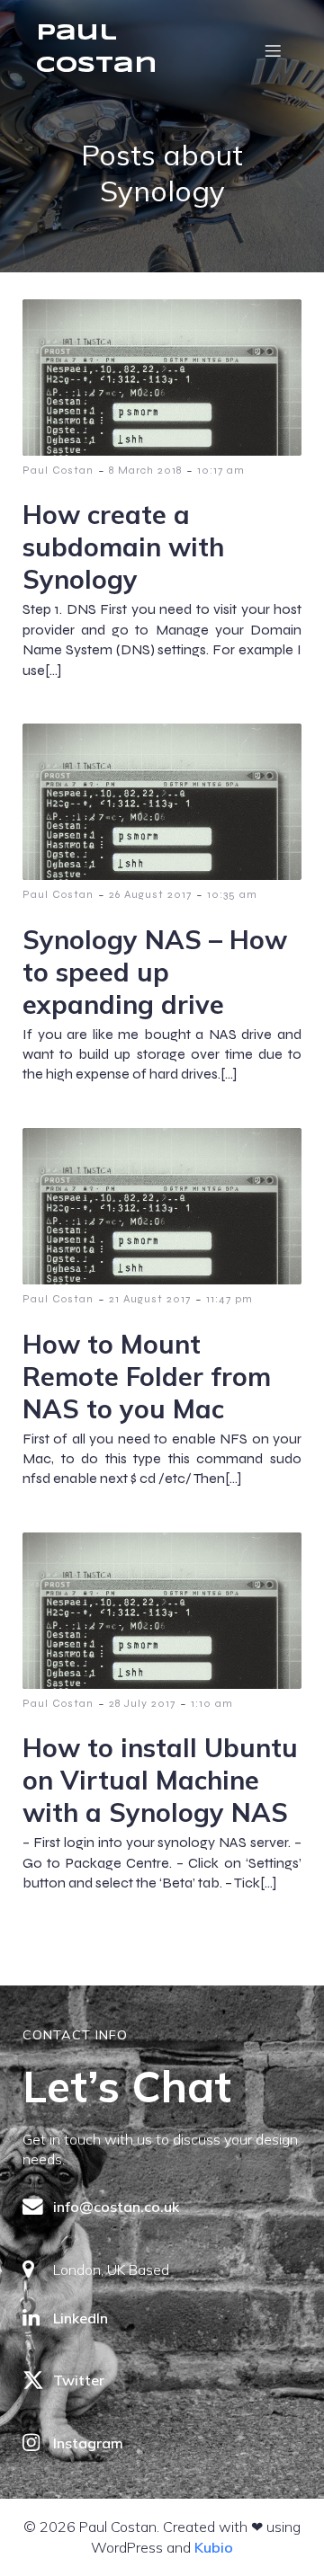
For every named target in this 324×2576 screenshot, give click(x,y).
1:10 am (212, 1703)
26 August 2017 (150, 894)
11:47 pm (229, 1299)
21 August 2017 (150, 1299)
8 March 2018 (145, 470)
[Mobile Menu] (273, 50)
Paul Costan (58, 470)
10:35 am (232, 894)
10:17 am (221, 470)
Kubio (214, 2547)
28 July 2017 (142, 1703)
